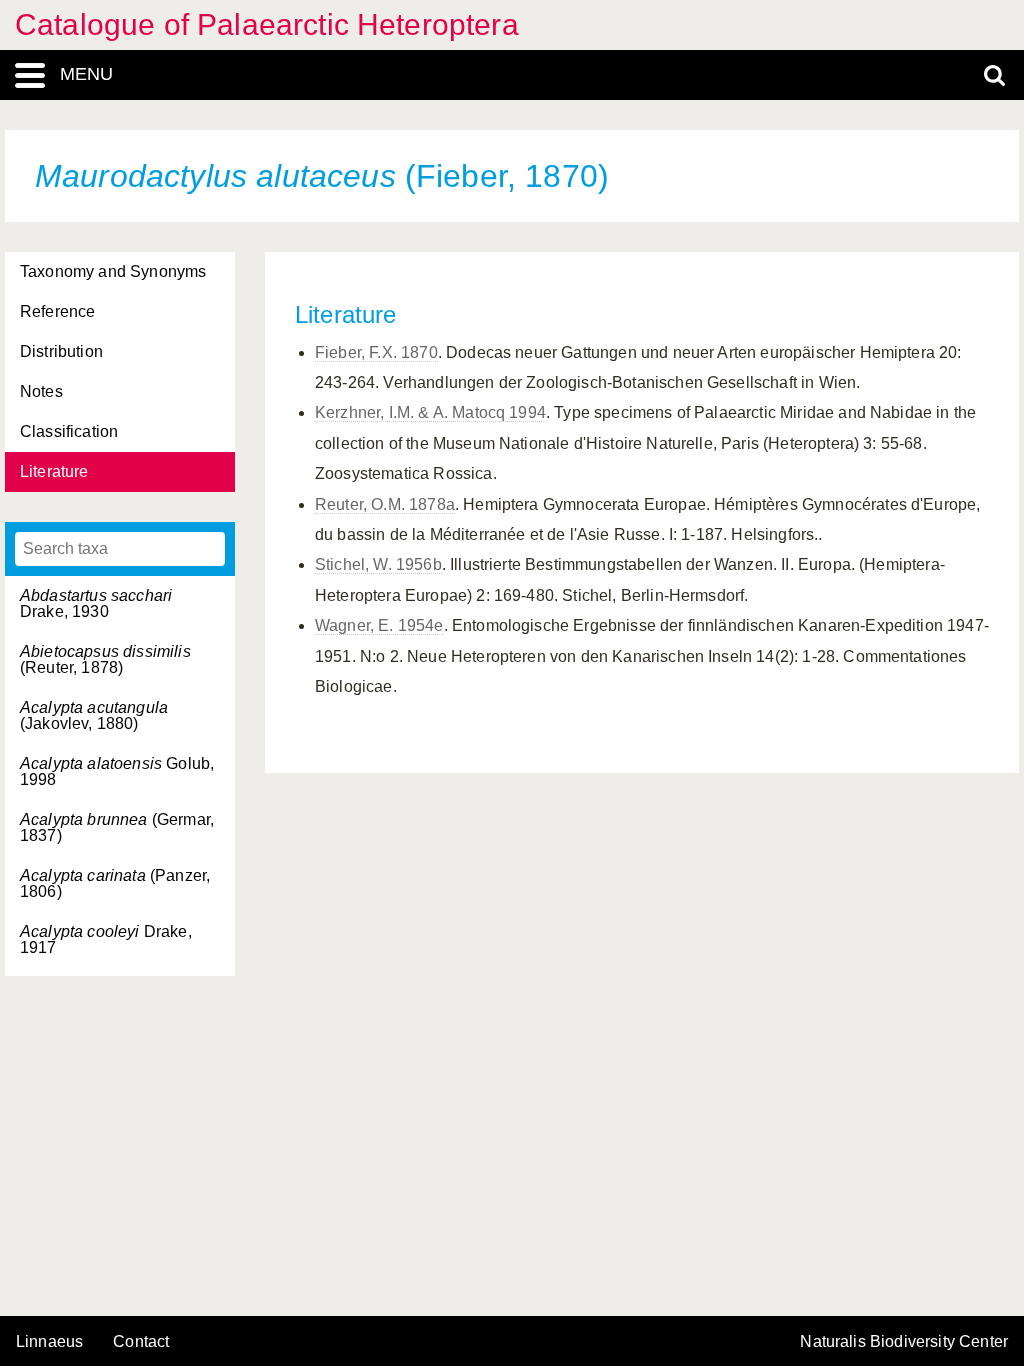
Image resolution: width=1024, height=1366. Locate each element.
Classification (69, 431)
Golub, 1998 (117, 771)
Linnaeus (49, 1342)
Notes (41, 391)
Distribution (61, 351)
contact (141, 1341)
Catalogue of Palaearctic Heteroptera (267, 24)
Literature (54, 471)
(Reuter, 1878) (105, 659)
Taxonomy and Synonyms (113, 271)
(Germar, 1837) (117, 827)
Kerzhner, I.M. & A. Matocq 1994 (430, 412)
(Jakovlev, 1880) (94, 715)
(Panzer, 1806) (115, 883)
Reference (57, 311)
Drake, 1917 (106, 939)
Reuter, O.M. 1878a (385, 504)
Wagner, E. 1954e (379, 625)
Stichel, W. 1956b (378, 564)
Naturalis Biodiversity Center (904, 1342)
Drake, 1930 (96, 603)
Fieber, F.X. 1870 (376, 352)
